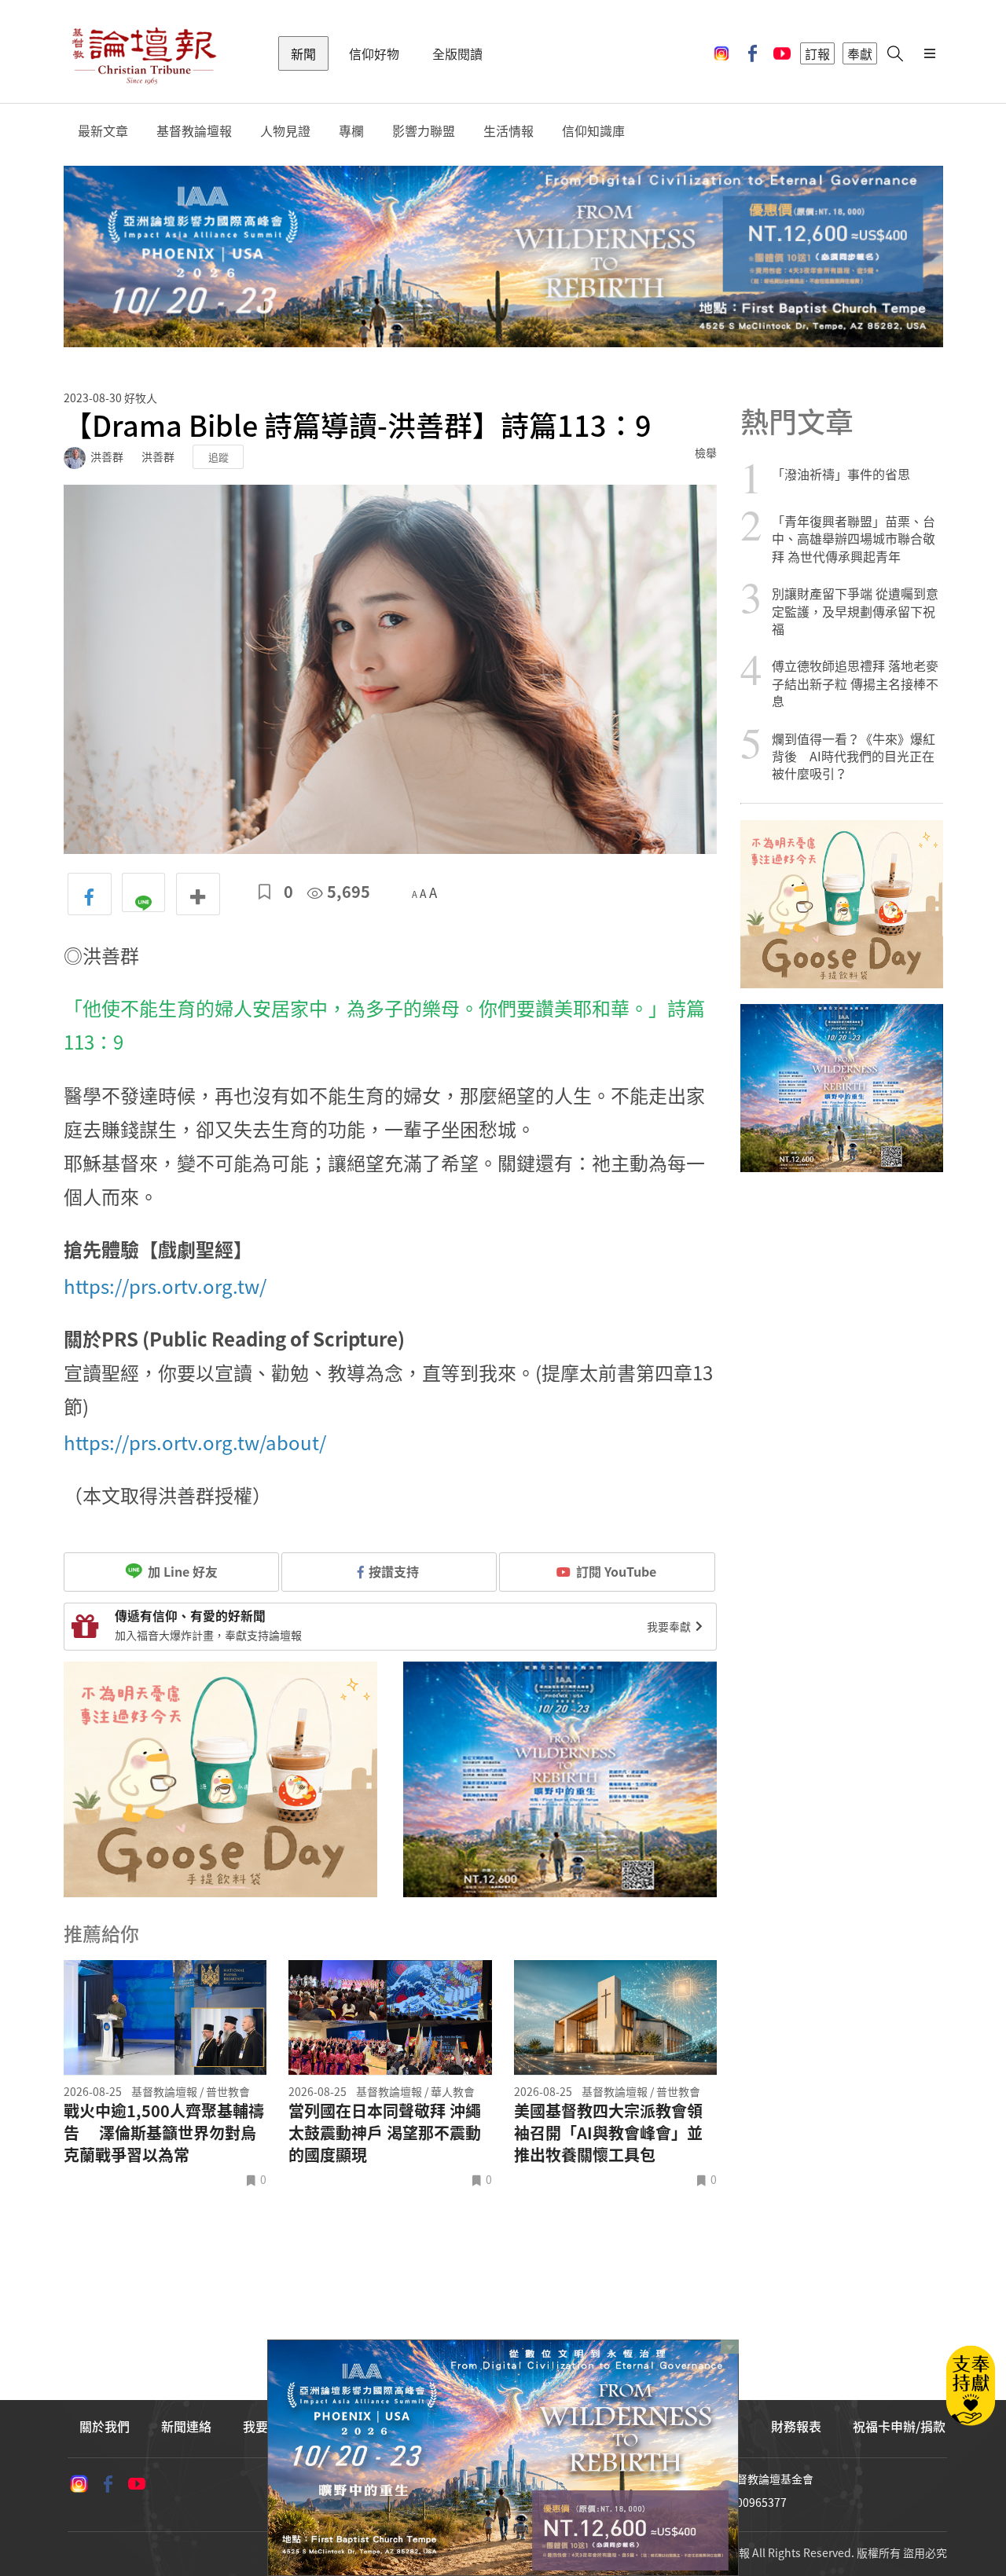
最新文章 (103, 131)
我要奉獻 (670, 1626)
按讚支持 (394, 1571)
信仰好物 (374, 53)
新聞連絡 (186, 2426)
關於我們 (105, 2426)
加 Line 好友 (181, 1571)
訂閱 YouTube (616, 1571)
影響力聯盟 (424, 131)
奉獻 (860, 53)
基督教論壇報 (194, 131)
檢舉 (706, 453)
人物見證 (285, 131)
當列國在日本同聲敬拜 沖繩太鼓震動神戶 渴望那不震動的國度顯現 (385, 2133)
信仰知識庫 (593, 131)
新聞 (303, 53)
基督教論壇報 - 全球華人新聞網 (144, 53)
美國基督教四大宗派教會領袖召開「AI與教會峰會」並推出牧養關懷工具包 (608, 2133)
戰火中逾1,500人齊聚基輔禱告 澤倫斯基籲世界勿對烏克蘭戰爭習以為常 (164, 2133)
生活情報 (509, 131)
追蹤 (218, 457)
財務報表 (796, 2426)
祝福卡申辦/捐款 (899, 2426)
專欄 (351, 131)
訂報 (817, 53)
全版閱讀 (457, 53)
